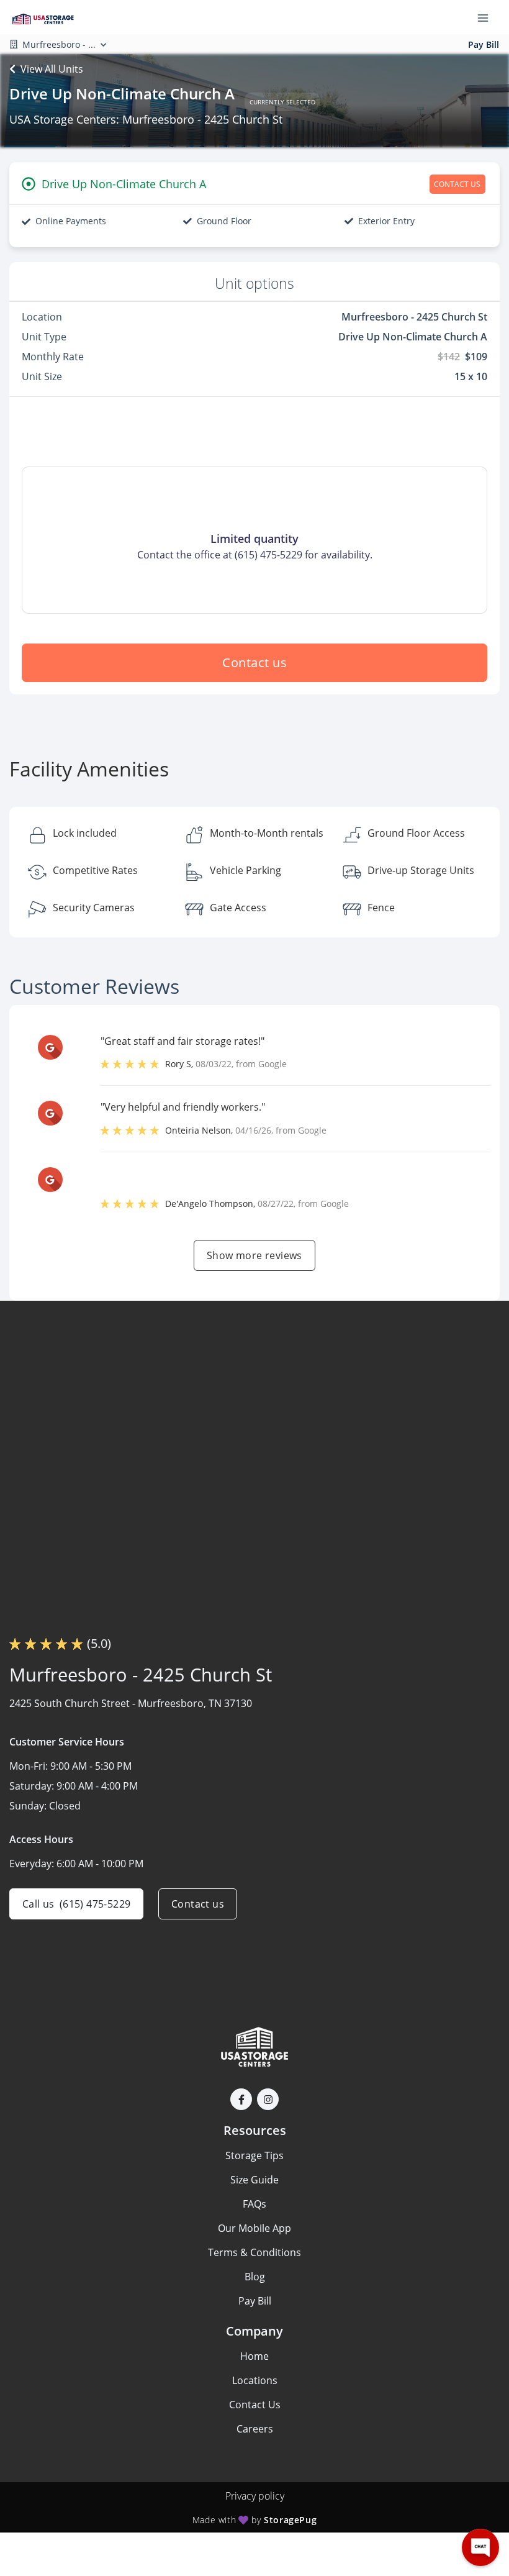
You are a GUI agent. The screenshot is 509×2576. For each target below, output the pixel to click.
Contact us (254, 662)
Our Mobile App (254, 2228)
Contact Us (255, 2405)
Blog (255, 2277)
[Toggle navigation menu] (488, 17)
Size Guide (254, 2180)
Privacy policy (255, 2496)
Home (254, 2356)
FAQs (254, 2204)
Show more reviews (254, 1255)
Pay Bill (484, 44)
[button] (241, 2099)
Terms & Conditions (254, 2252)
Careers (255, 2429)
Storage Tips (254, 2155)
